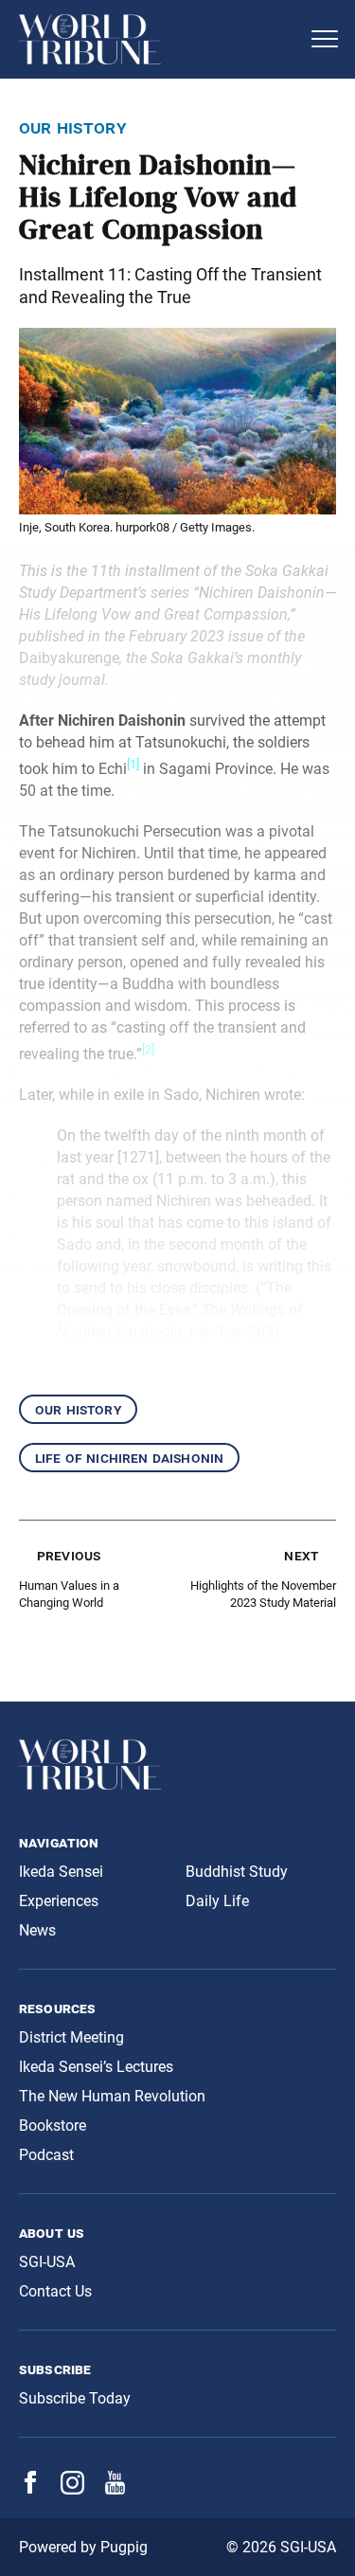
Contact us (55, 2291)
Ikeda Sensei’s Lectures (96, 2067)
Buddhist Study (237, 1872)
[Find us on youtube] (115, 2489)
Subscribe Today (75, 2398)
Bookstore (53, 2126)
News (37, 1930)
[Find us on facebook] (30, 2488)
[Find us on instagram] (72, 2489)
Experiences (59, 1901)
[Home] (159, 39)
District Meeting (71, 2037)
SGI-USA (47, 2262)
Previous (69, 1555)
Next (301, 1555)
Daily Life (217, 1901)
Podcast (46, 2155)
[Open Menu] (325, 39)
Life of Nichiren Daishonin (129, 1458)
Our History (78, 1409)
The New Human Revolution (112, 2096)
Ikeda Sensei (61, 1872)
